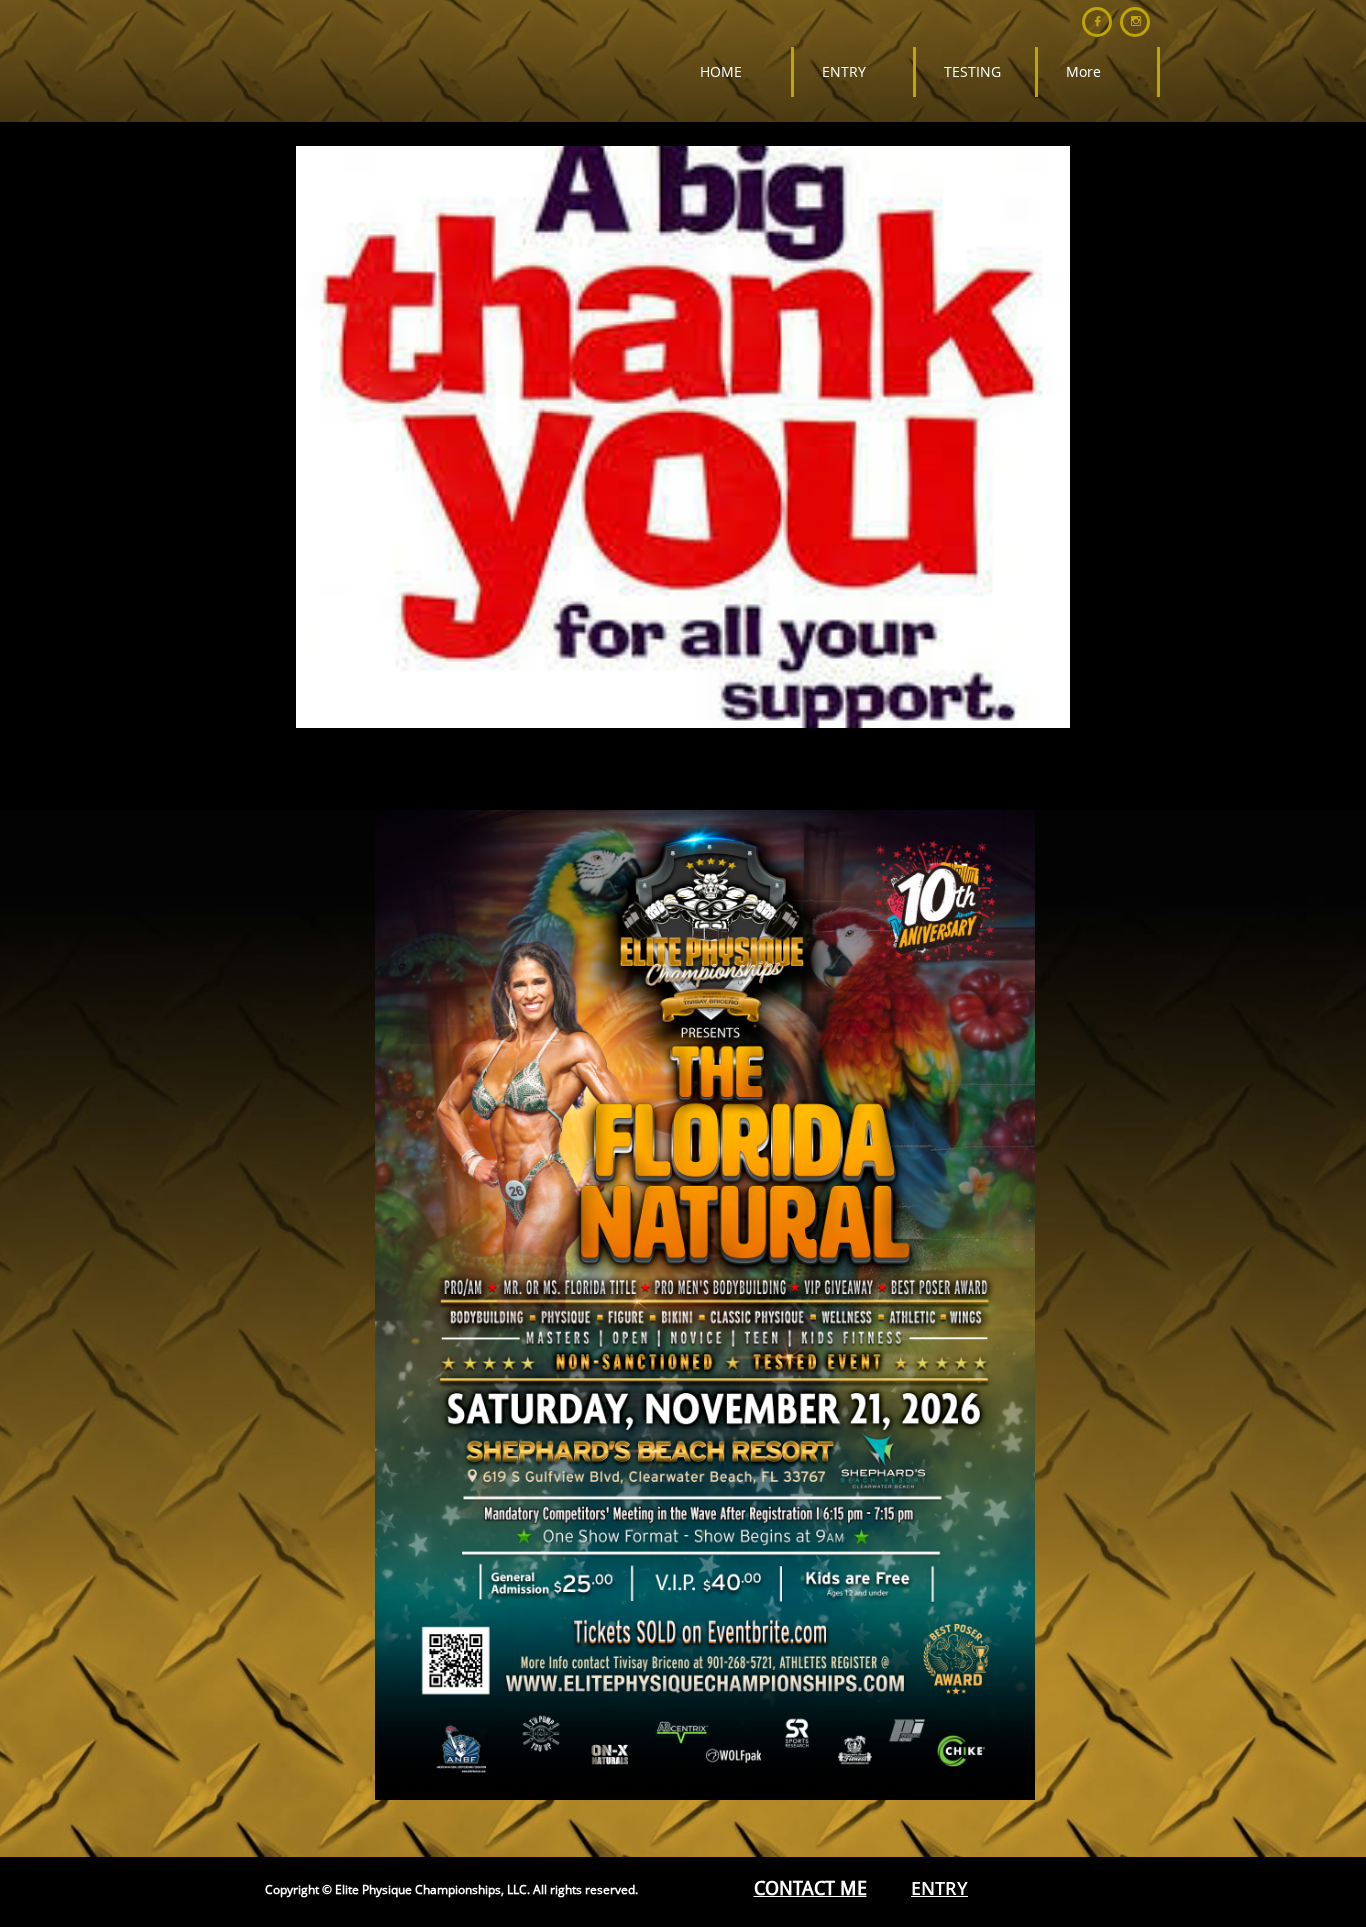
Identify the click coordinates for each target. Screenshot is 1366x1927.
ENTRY (939, 1888)
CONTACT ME (810, 1888)
